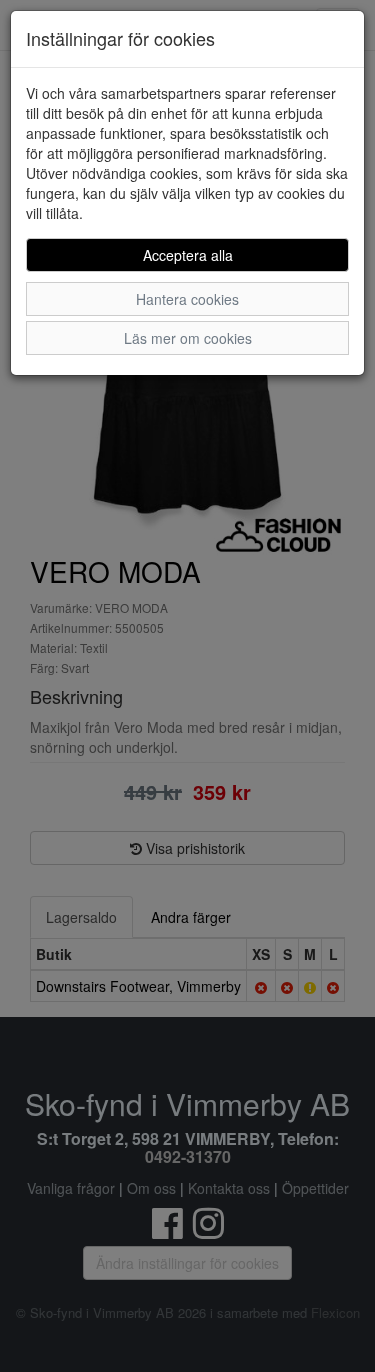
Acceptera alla (188, 255)
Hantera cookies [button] (187, 299)
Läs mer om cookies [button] (188, 338)
